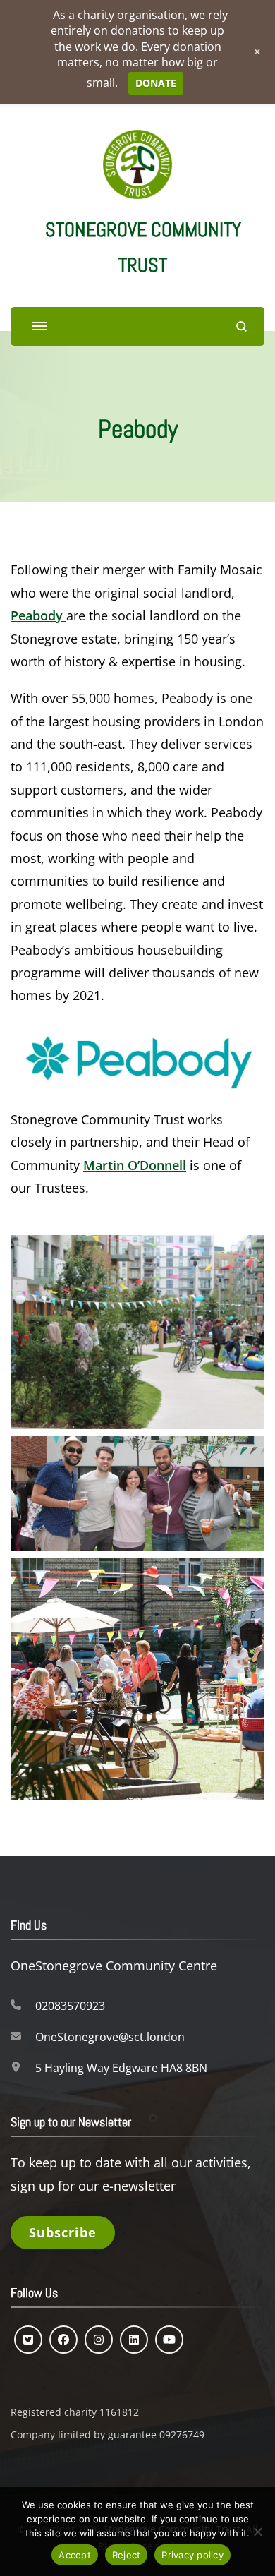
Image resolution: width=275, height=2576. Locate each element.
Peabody (38, 615)
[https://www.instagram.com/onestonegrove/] (99, 2340)
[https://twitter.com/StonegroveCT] (28, 2340)
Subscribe (63, 2232)
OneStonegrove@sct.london (110, 2037)
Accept (75, 2555)
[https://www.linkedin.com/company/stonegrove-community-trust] (134, 2340)
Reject (127, 2555)
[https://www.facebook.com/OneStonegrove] (63, 2340)
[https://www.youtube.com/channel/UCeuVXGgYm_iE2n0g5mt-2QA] (169, 2340)
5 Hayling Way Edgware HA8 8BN (121, 2068)
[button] (137, 1332)
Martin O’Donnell (135, 1165)
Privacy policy (192, 2555)
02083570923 (70, 2006)
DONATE (156, 83)
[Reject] (257, 2532)
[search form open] (242, 326)
